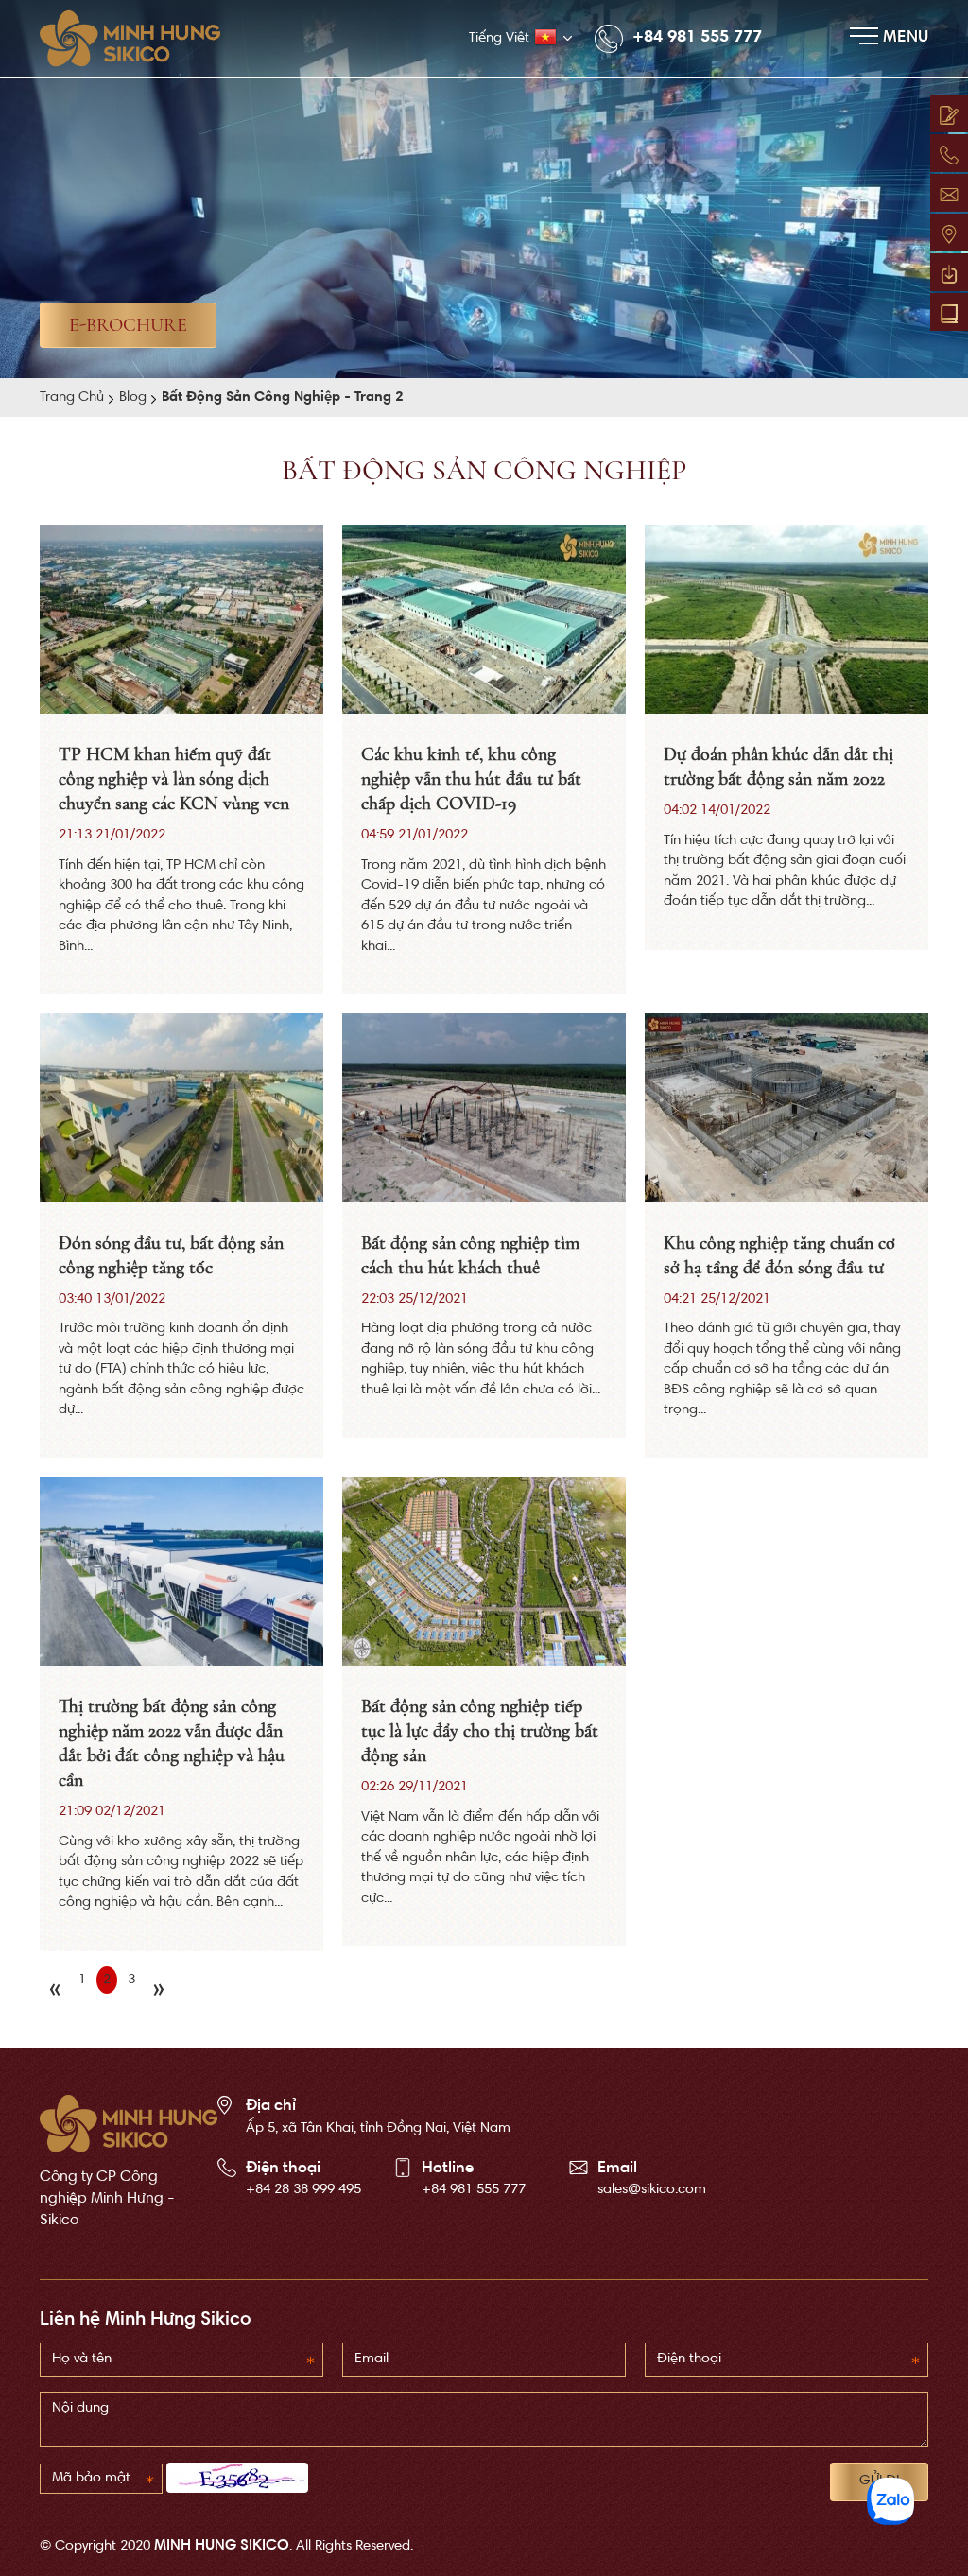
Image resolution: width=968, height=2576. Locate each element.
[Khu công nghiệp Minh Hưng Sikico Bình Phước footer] (129, 2125)
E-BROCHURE (128, 325)
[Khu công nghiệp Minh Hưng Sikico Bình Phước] (139, 38)
